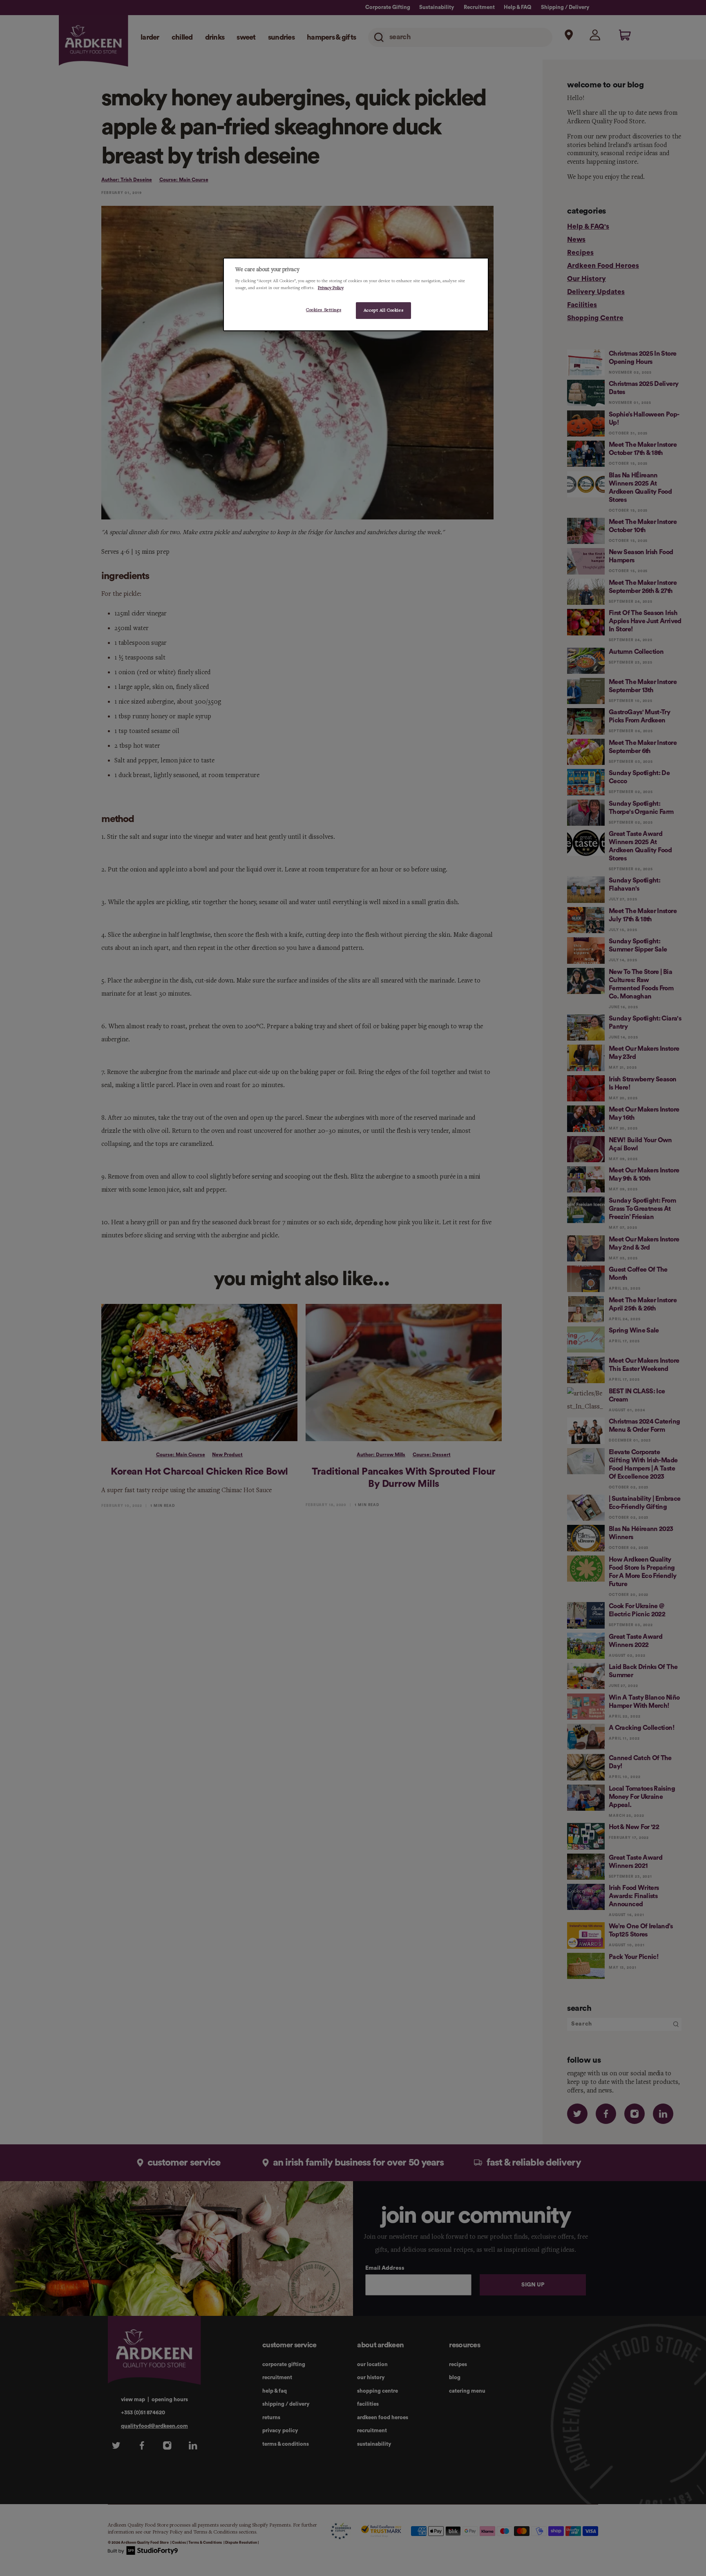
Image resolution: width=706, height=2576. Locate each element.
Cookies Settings (324, 310)
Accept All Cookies (383, 310)
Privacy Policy (331, 288)
